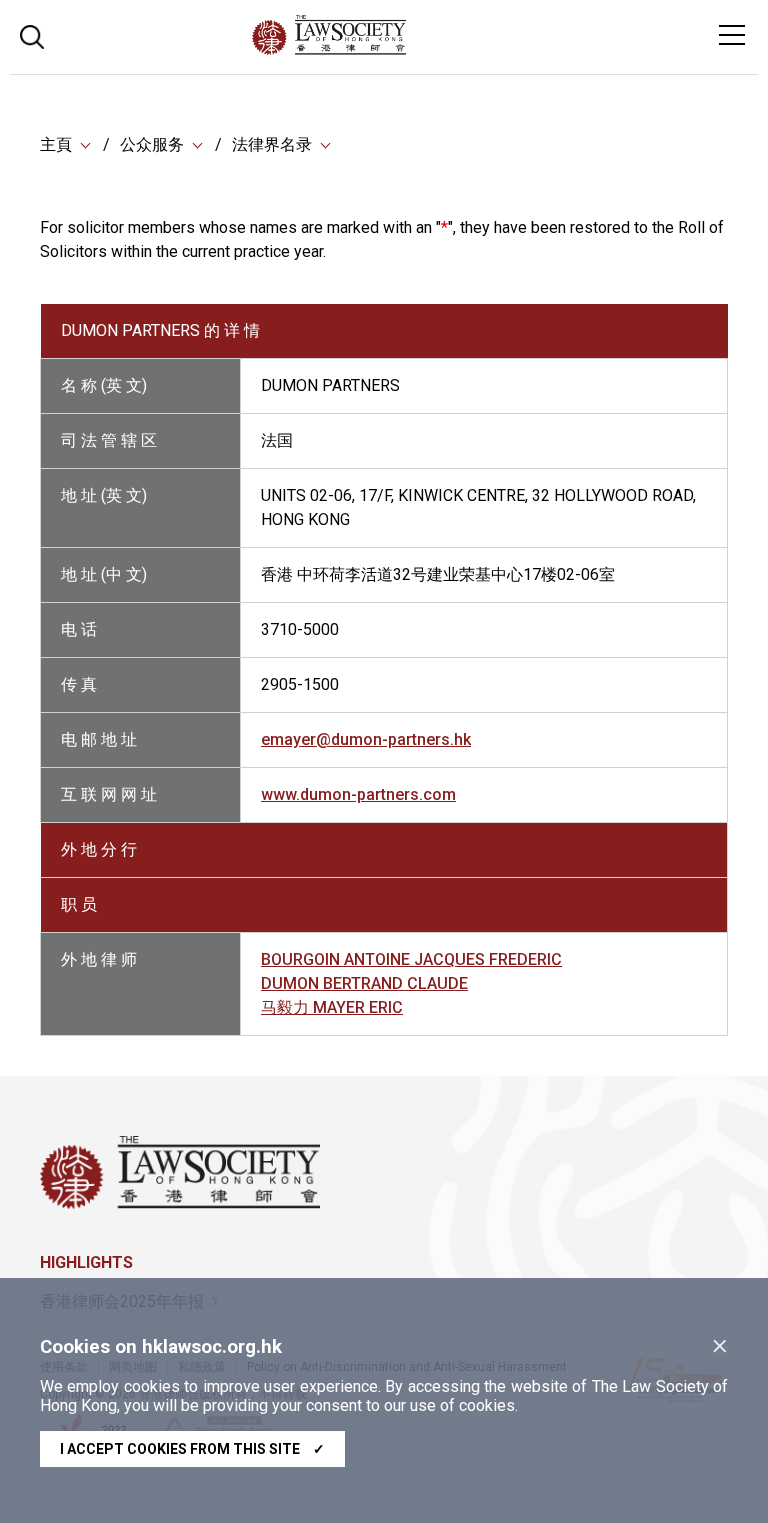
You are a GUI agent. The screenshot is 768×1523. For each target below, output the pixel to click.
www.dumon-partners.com (358, 794)
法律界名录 (272, 144)
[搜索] (32, 34)
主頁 (56, 144)
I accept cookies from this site (192, 1449)
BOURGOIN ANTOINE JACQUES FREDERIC (411, 959)
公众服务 (152, 144)
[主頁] (383, 49)
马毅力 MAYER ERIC (332, 1007)
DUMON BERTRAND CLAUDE (364, 983)
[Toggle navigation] (732, 35)
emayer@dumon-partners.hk (366, 739)
